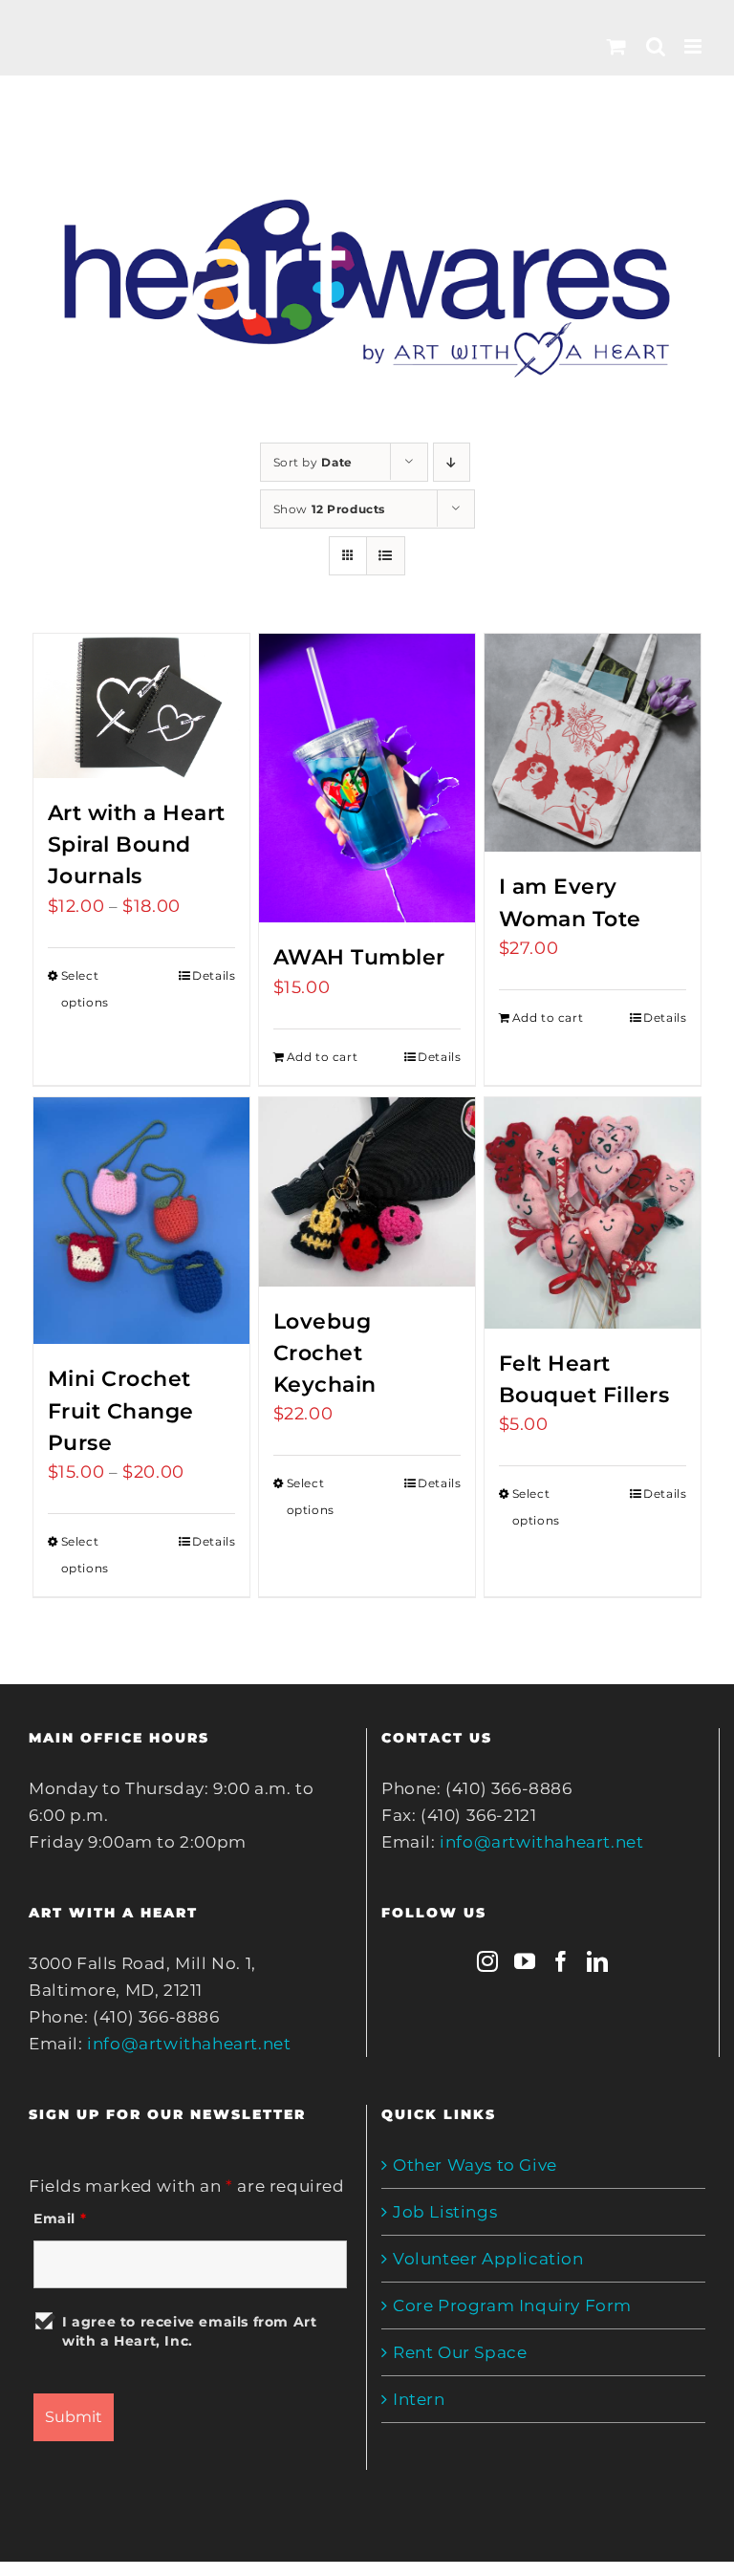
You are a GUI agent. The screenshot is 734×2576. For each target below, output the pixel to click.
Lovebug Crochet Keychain (325, 1353)
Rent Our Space (460, 2352)
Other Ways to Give (475, 2165)
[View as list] (386, 556)
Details (214, 975)
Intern (419, 2399)
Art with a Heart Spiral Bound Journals (137, 844)
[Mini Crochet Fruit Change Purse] (142, 1221)
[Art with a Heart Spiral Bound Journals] (142, 706)
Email (60, 2219)
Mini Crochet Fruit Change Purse (121, 1410)
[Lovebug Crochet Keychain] (367, 1192)
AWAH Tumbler (359, 957)
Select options (85, 989)
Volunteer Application (488, 2259)
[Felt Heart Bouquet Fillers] (593, 1213)
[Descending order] (452, 462)
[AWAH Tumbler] (367, 778)
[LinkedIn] (598, 1961)
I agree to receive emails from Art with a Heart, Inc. (189, 2331)
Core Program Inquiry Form (512, 2305)
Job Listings (445, 2212)
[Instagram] (488, 1961)
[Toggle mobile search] (656, 46)
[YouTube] (525, 1961)
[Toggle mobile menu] (695, 46)
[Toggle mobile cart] (617, 46)
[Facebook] (561, 1961)
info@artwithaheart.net (189, 2044)
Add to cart (323, 1057)
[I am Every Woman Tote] (593, 743)
